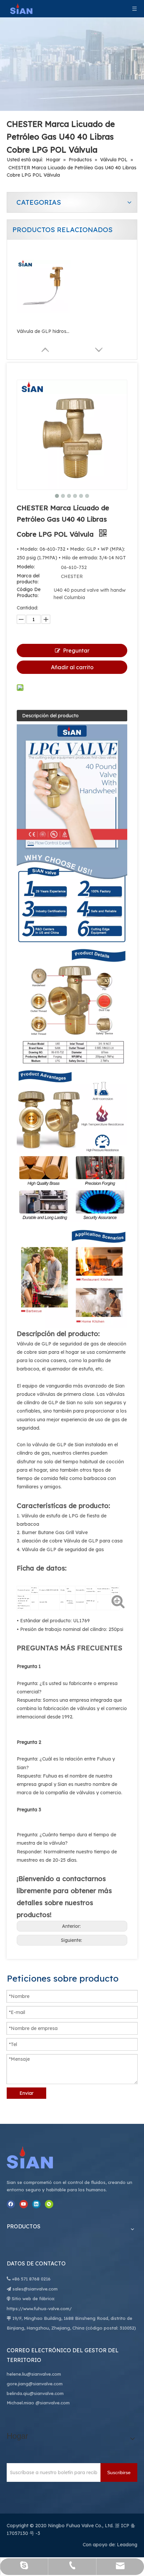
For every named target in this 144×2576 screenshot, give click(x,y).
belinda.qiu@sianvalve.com (35, 2393)
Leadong (127, 2545)
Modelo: (26, 567)
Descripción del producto (50, 716)
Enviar (26, 2093)
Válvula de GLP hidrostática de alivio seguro (44, 331)
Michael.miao (20, 2403)
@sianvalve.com (53, 2403)
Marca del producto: (28, 579)
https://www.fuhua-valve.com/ (39, 2309)
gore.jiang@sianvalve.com (35, 2384)
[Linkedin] (36, 2204)
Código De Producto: (29, 592)
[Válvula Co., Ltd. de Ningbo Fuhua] (37, 2158)
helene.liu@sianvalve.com (34, 2374)
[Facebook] (11, 2204)
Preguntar (76, 651)
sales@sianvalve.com (35, 2289)
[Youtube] (24, 2204)
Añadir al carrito (72, 667)
